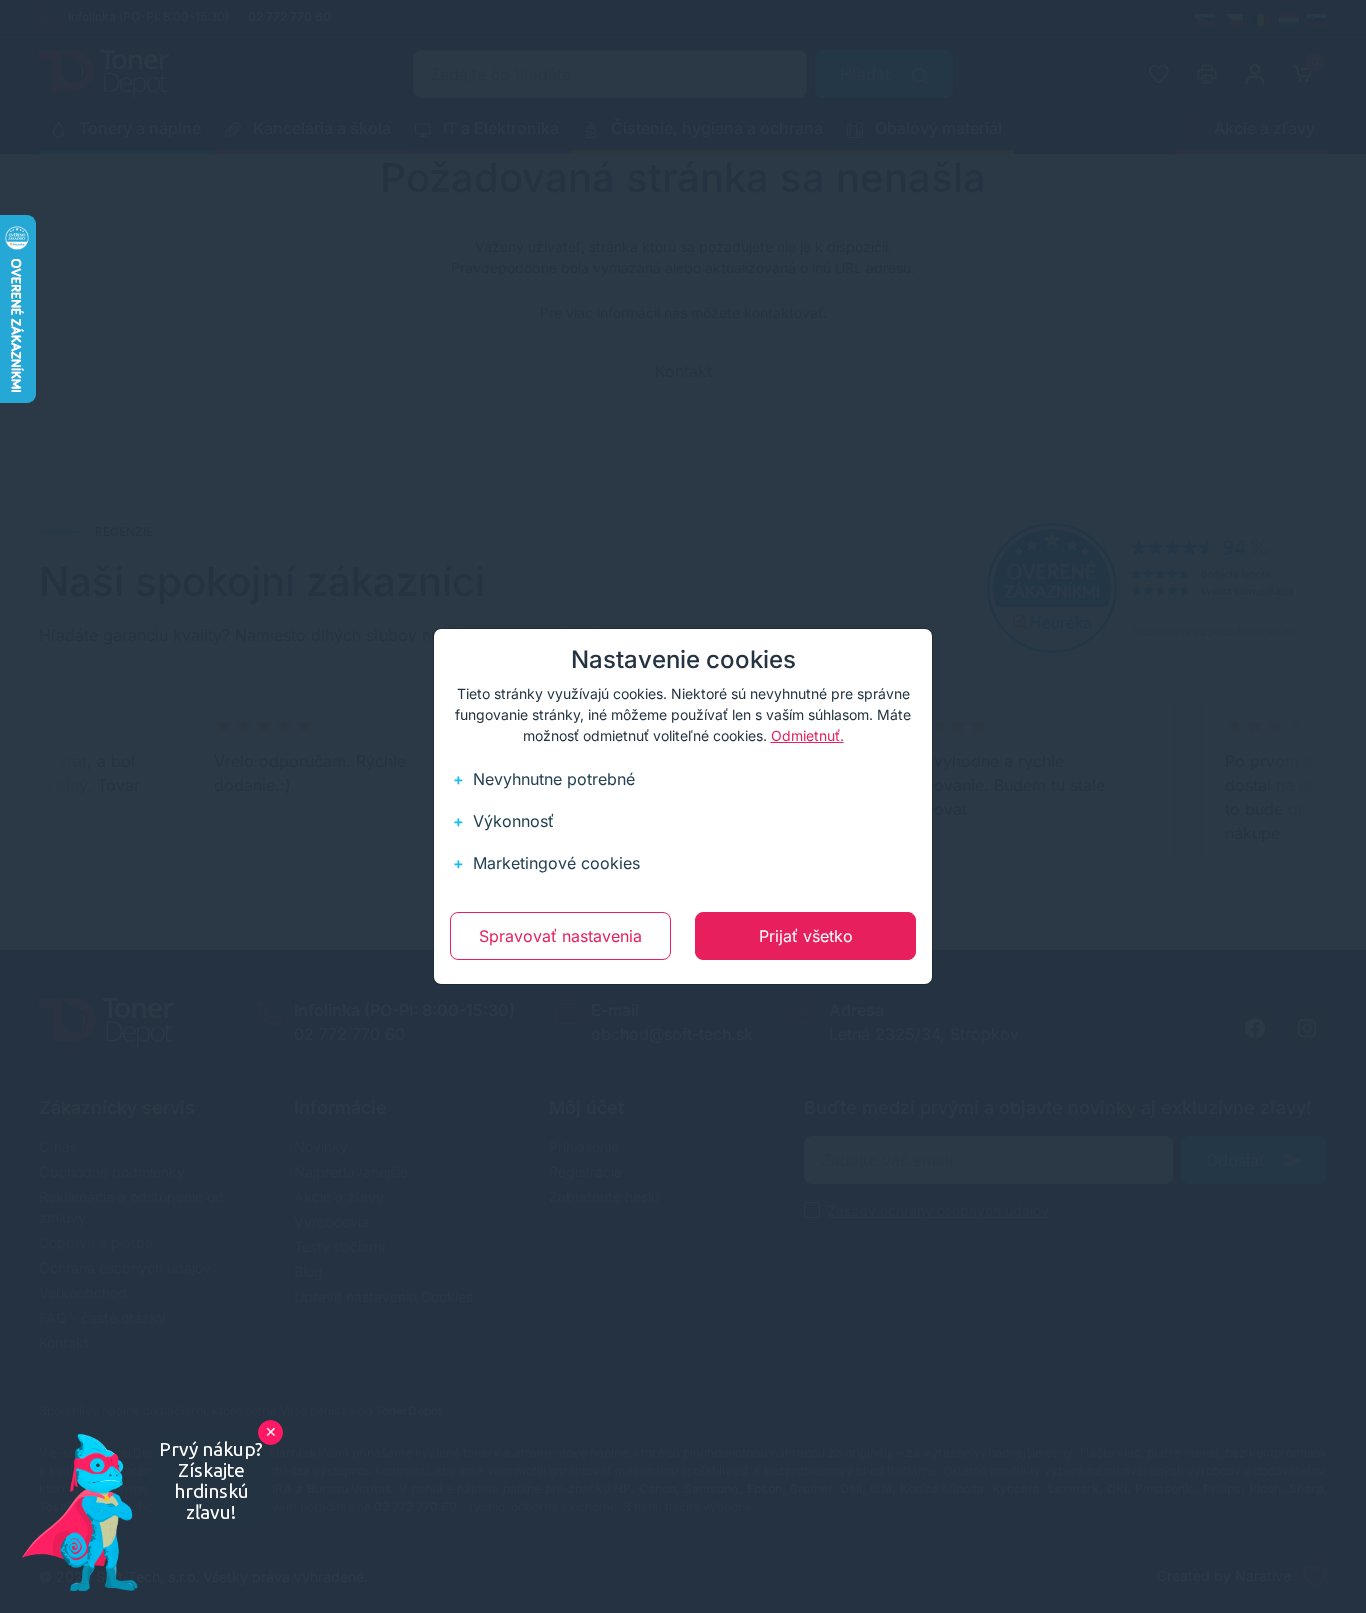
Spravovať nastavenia (560, 936)
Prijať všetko (806, 936)
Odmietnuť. (807, 735)
